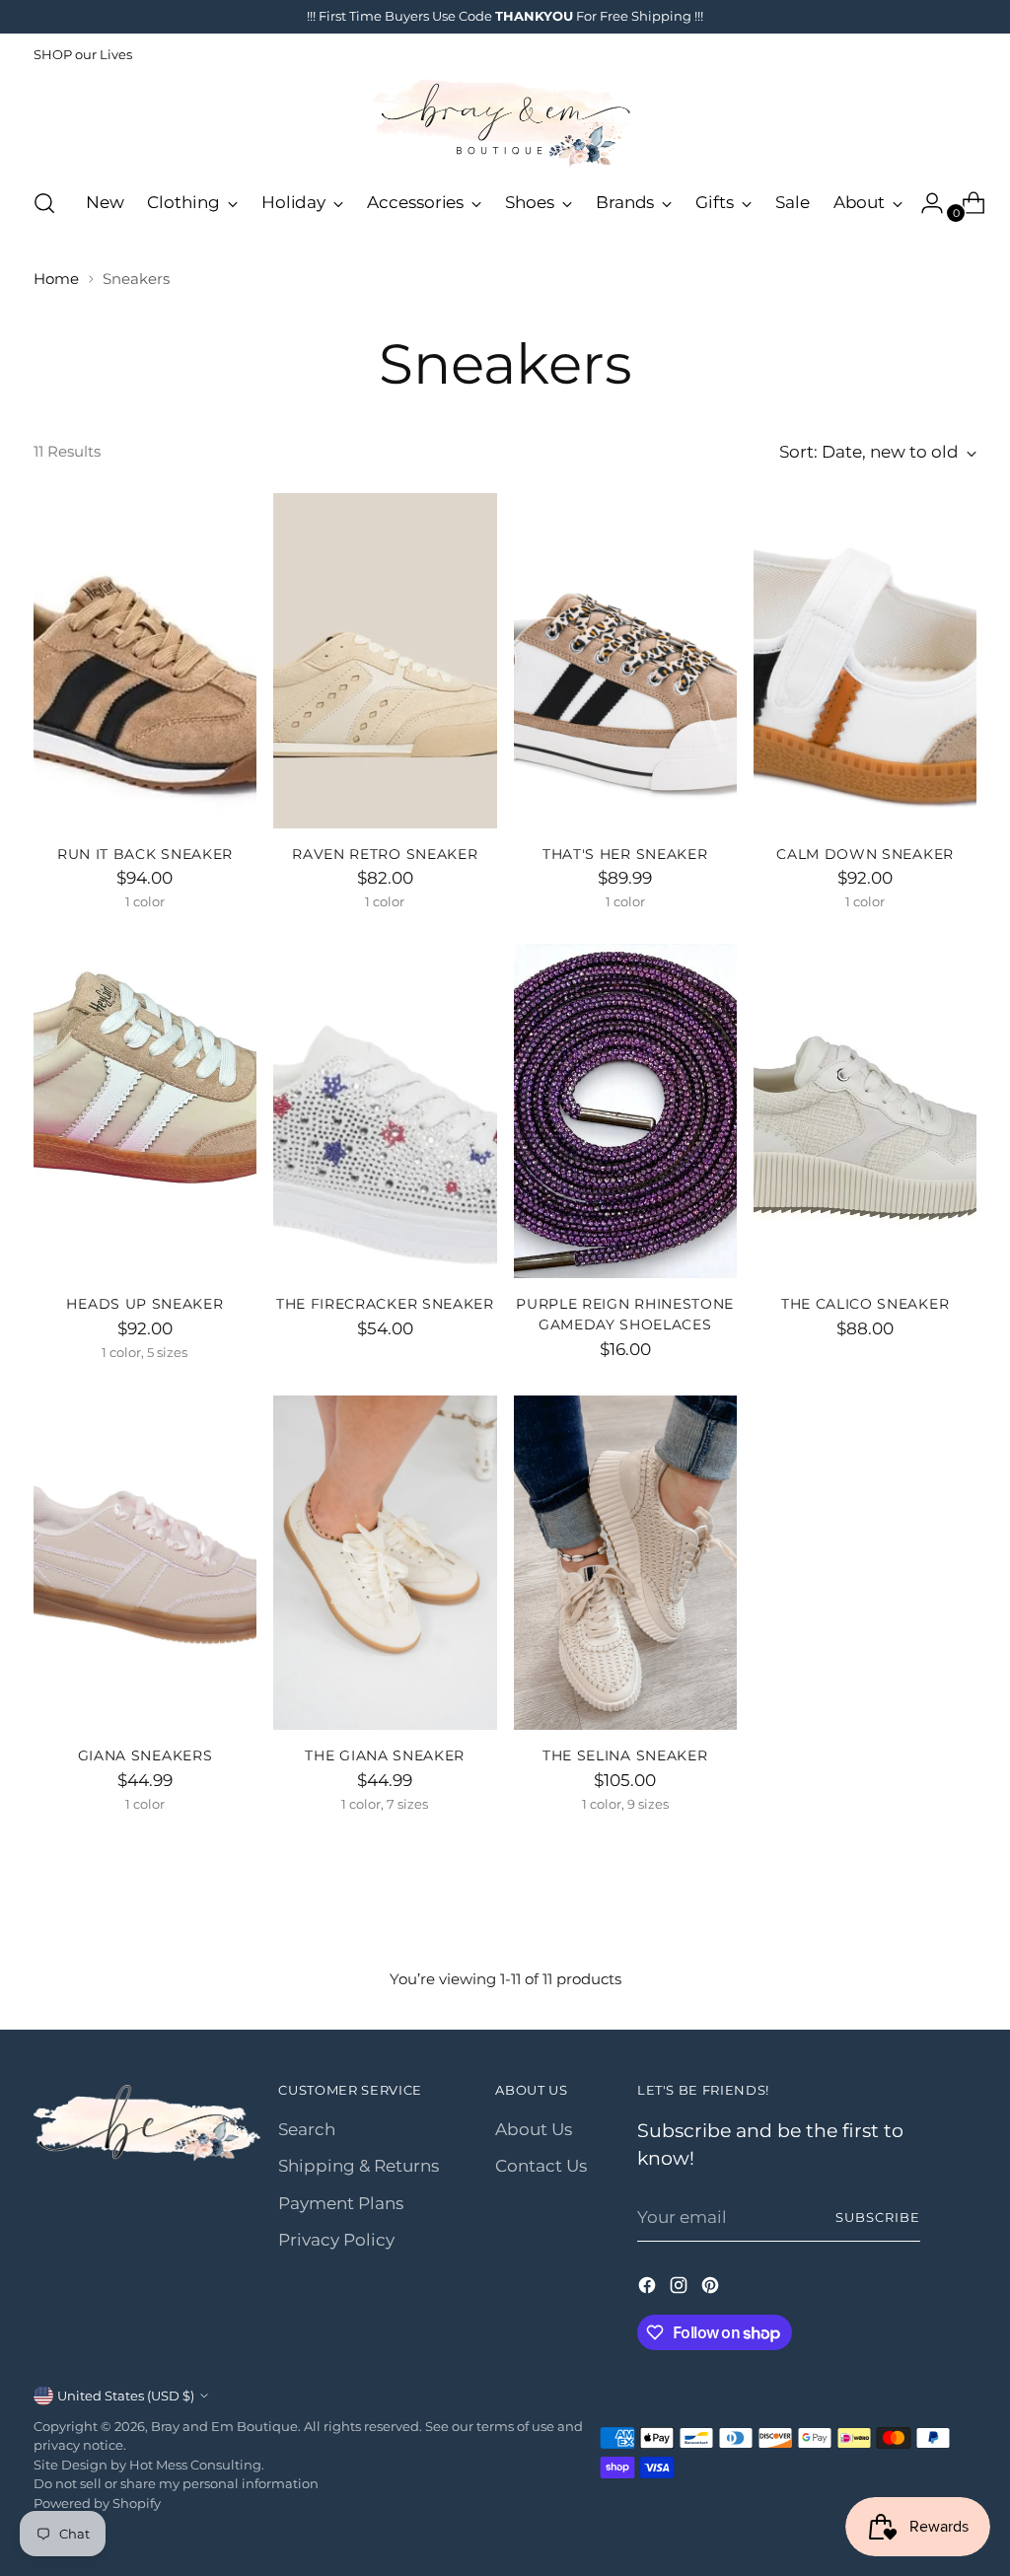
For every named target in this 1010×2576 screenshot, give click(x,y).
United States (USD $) (126, 2396)
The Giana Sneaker (385, 1755)
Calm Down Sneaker (865, 854)
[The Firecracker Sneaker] (385, 1111)
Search (307, 2129)
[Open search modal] (44, 203)
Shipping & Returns (359, 2166)
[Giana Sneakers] (145, 1563)
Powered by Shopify (97, 2503)
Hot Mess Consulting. (197, 2465)
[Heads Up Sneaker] (145, 1111)
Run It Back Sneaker (145, 854)
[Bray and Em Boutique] (505, 123)
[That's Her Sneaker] (625, 661)
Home (56, 279)
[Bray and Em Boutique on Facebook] (649, 2289)
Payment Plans (341, 2203)
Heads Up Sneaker (144, 1304)
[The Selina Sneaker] (625, 1563)
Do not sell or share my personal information (176, 2483)
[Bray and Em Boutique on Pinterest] (712, 2289)
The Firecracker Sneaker (385, 1304)
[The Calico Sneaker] (865, 1111)
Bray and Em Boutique (224, 2426)
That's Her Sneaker (625, 854)
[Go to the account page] (924, 203)
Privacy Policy (336, 2240)
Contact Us (541, 2166)
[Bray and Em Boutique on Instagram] (681, 2289)
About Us (534, 2129)
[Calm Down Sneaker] (865, 661)
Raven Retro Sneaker (385, 854)
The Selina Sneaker (625, 1755)
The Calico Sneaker (865, 1304)
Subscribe (878, 2217)
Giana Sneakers (145, 1755)
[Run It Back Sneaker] (145, 661)
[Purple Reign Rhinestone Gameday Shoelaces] (625, 1111)
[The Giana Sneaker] (385, 1563)
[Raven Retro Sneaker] (385, 661)
